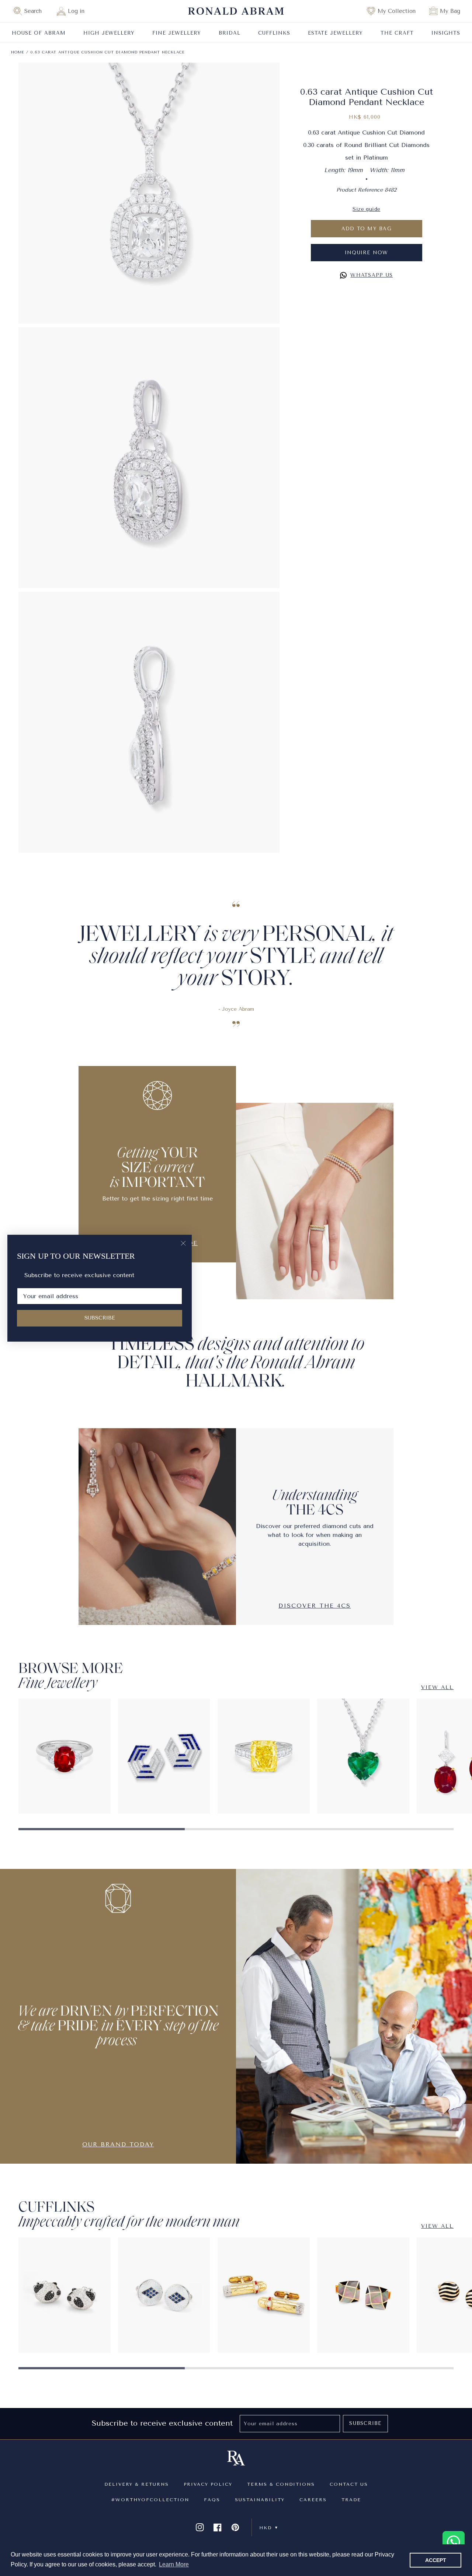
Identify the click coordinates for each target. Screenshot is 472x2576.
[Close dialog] (183, 1243)
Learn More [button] (174, 2564)
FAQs (212, 2500)
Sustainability (260, 2500)
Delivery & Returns (137, 2484)
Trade (351, 2500)
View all (437, 1687)
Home (18, 52)
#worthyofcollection (150, 2500)
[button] (31, 11)
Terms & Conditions (281, 2484)
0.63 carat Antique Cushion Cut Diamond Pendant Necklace (107, 52)
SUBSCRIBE (100, 1318)
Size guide (366, 209)
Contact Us (349, 2484)
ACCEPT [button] (436, 2560)
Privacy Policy (208, 2484)
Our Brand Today (118, 2144)
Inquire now (367, 253)
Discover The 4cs (315, 1606)
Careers (313, 2500)
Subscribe (365, 2423)
